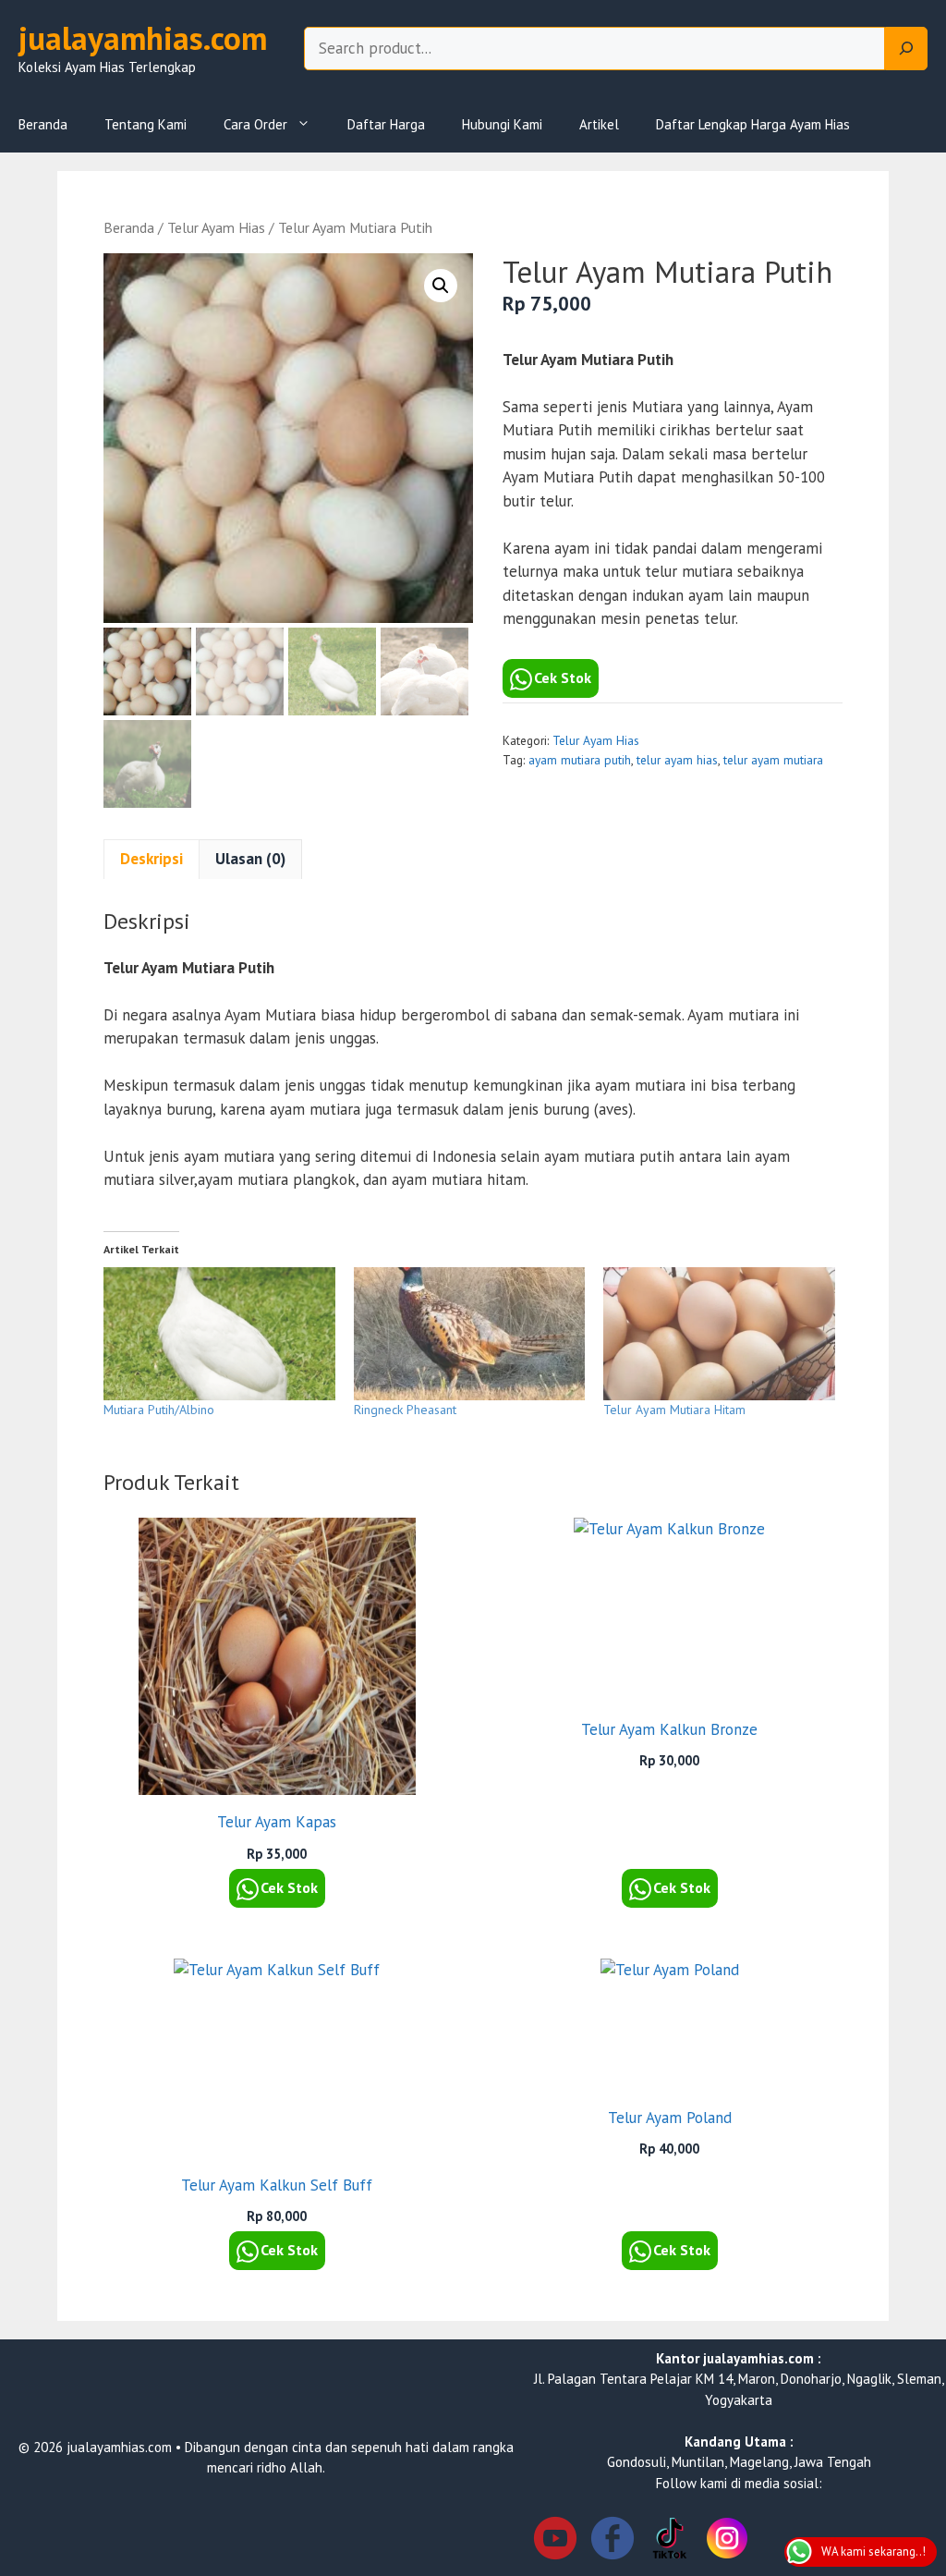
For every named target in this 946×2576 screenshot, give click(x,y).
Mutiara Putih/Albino (159, 1410)
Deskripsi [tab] (152, 859)
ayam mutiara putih (580, 760)
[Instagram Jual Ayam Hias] (727, 2541)
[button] (441, 286)
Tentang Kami (146, 124)
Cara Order (255, 124)
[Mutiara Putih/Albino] (219, 1333)
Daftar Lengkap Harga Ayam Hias (753, 124)
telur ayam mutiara (773, 760)
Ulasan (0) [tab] (250, 859)
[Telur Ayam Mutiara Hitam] (719, 1333)
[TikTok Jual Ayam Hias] (670, 2541)
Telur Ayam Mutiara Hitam (674, 1410)
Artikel (599, 124)
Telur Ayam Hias (216, 227)
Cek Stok (563, 678)
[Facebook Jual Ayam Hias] (612, 2541)
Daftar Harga (386, 124)
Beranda (43, 124)
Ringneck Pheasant (405, 1410)
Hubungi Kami (502, 124)
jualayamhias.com (143, 38)
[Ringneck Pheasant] (470, 1333)
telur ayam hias (677, 760)
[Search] (906, 49)
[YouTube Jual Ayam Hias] (555, 2541)
